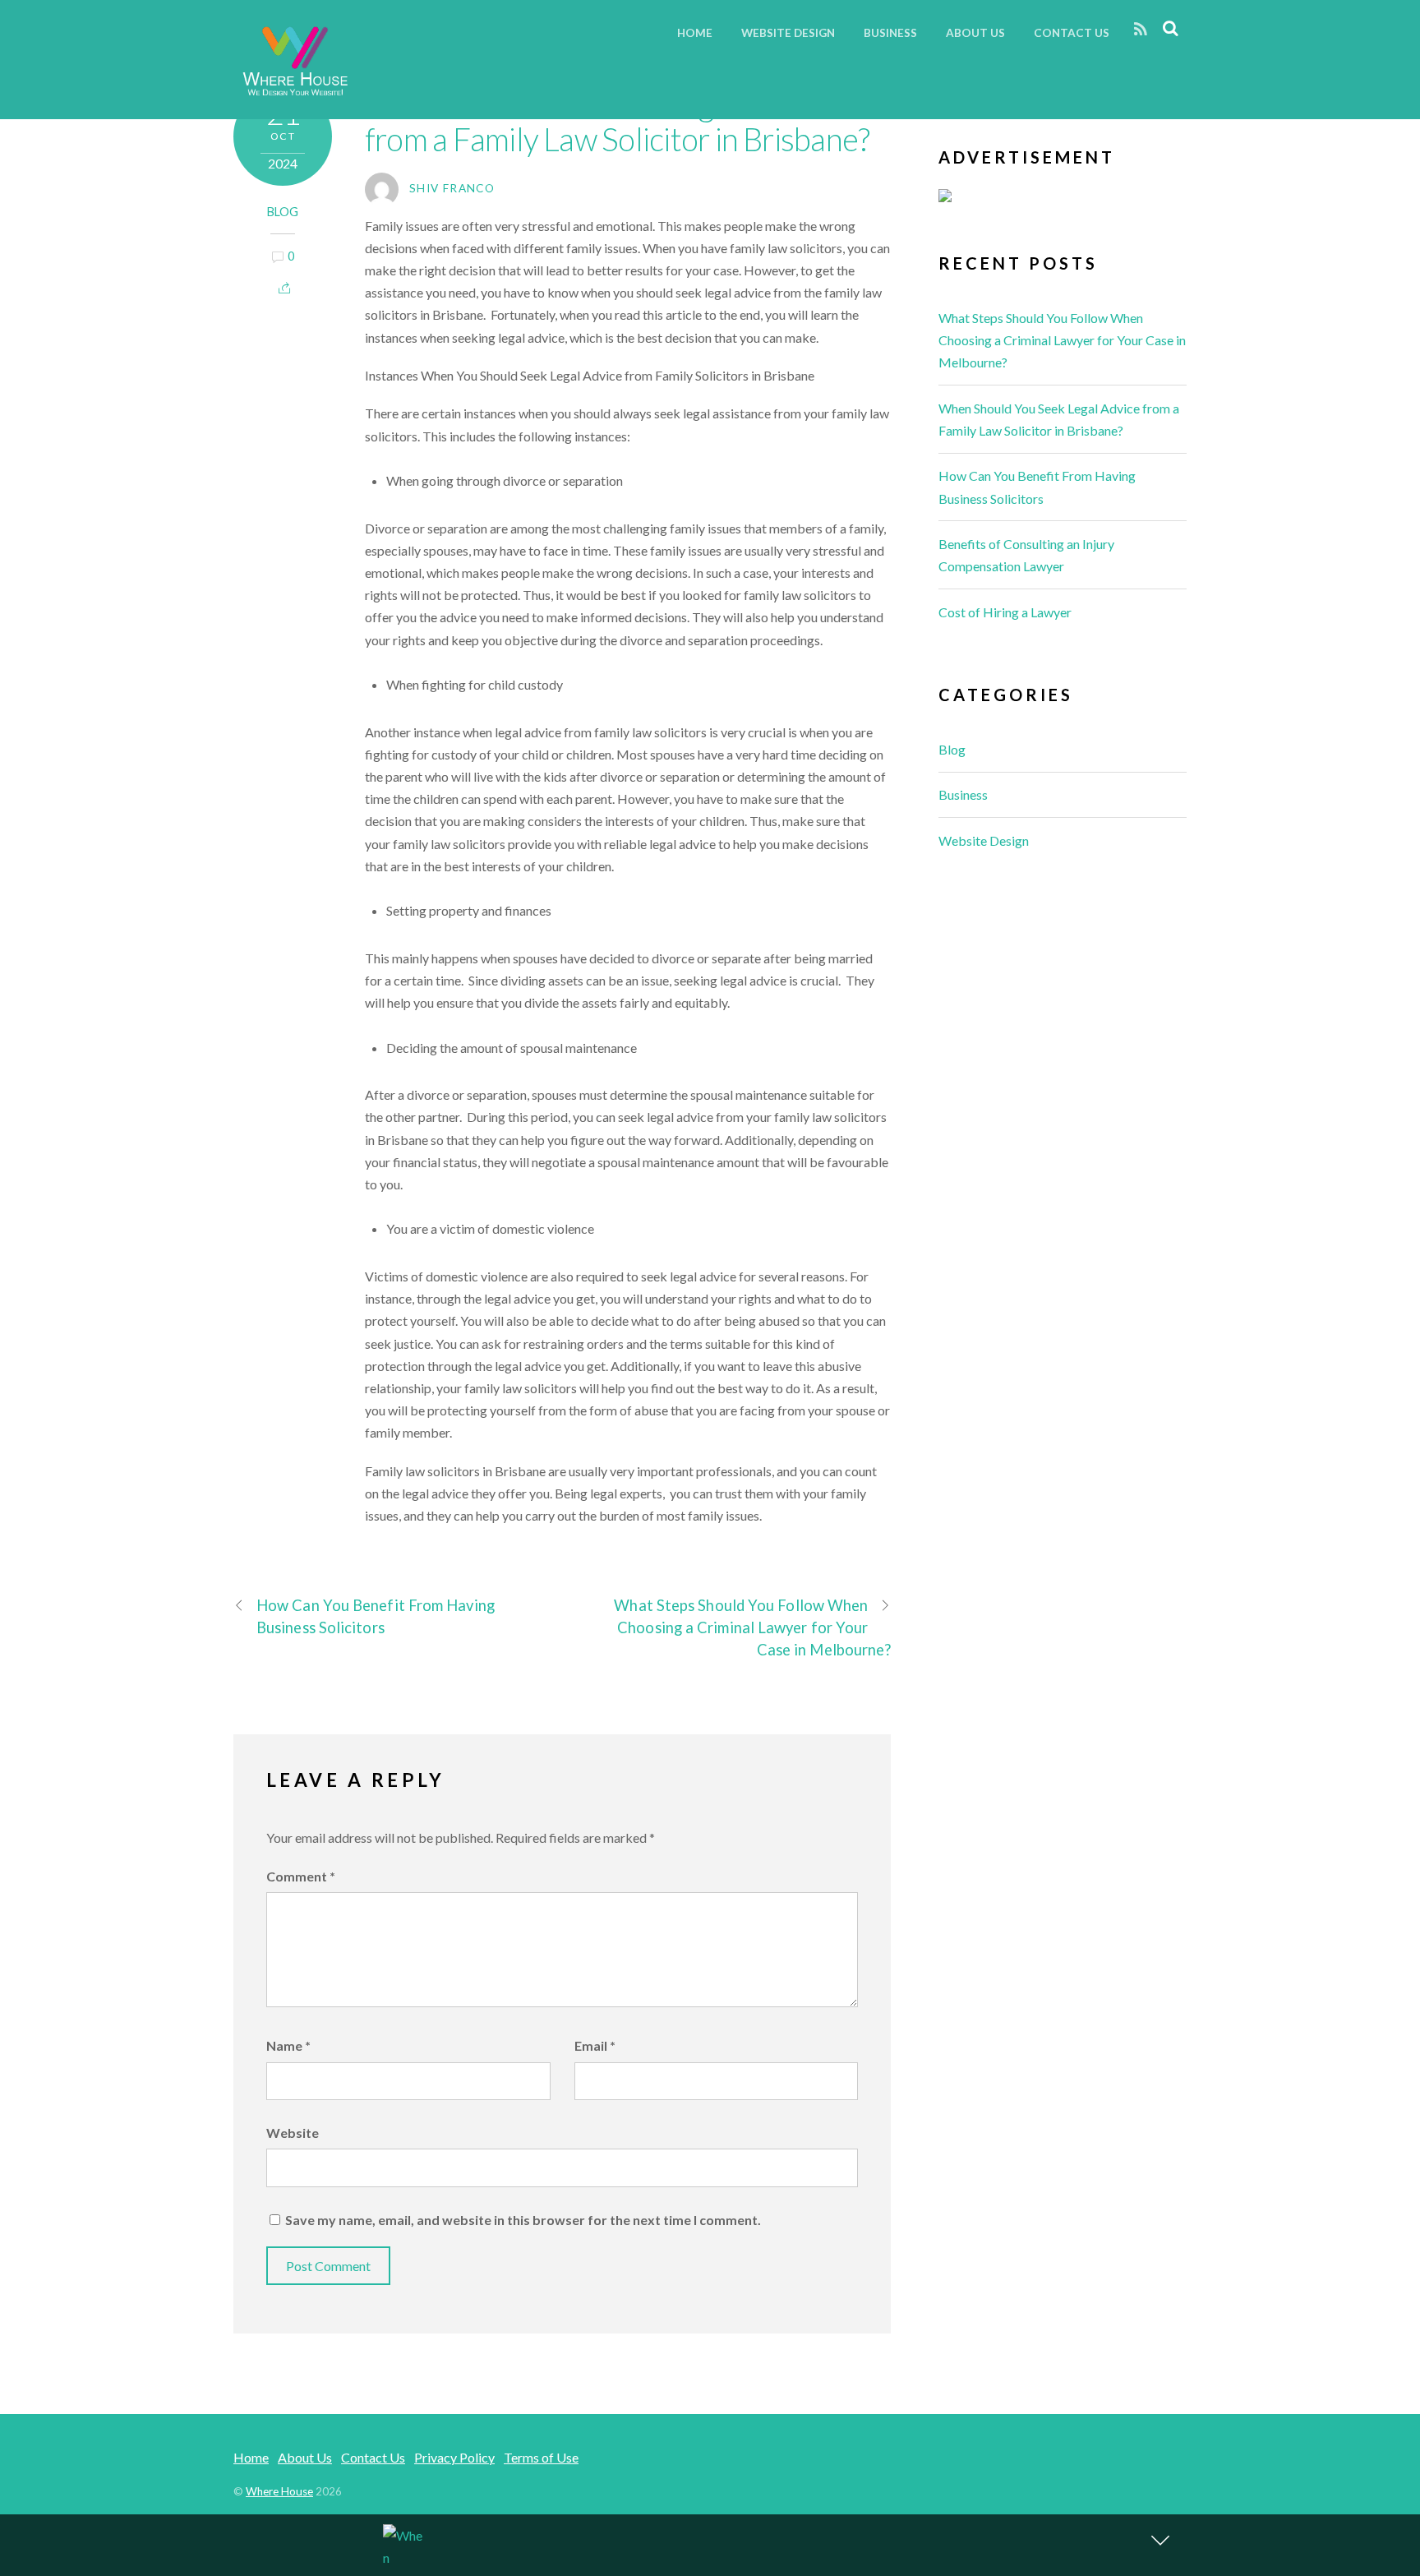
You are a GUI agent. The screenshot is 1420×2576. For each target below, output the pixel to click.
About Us (975, 33)
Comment (301, 1876)
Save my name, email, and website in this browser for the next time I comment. (523, 2220)
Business (890, 33)
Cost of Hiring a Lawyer (1005, 612)
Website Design (788, 33)
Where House (279, 2491)
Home (695, 33)
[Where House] (295, 92)
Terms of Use (541, 2457)
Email (595, 2045)
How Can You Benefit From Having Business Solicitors (376, 1616)
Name (288, 2045)
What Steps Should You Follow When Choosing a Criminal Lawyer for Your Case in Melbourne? (752, 1627)
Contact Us (1072, 33)
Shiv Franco (452, 188)
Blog (283, 212)
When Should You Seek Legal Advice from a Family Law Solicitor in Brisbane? (617, 122)
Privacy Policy (454, 2457)
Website (293, 2133)
